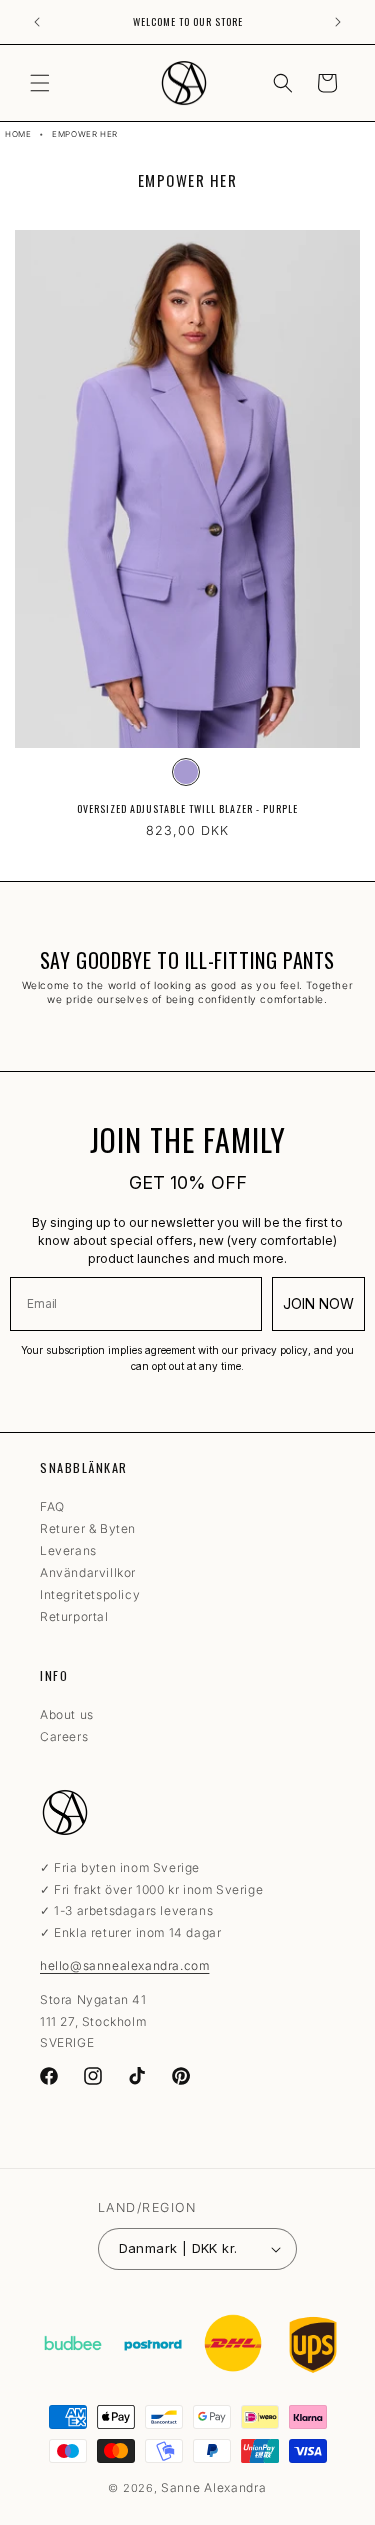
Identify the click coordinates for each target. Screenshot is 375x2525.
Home (18, 134)
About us (67, 1714)
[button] (40, 83)
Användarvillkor (88, 1572)
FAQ (52, 1506)
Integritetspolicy (90, 1594)
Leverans (68, 1550)
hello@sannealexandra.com (124, 1965)
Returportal (74, 1616)
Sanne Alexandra (214, 2487)
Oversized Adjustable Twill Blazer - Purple (187, 808)
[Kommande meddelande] (338, 22)
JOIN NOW (318, 1303)
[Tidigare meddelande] (37, 22)
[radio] (186, 772)
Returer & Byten (88, 1528)
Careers (64, 1736)
